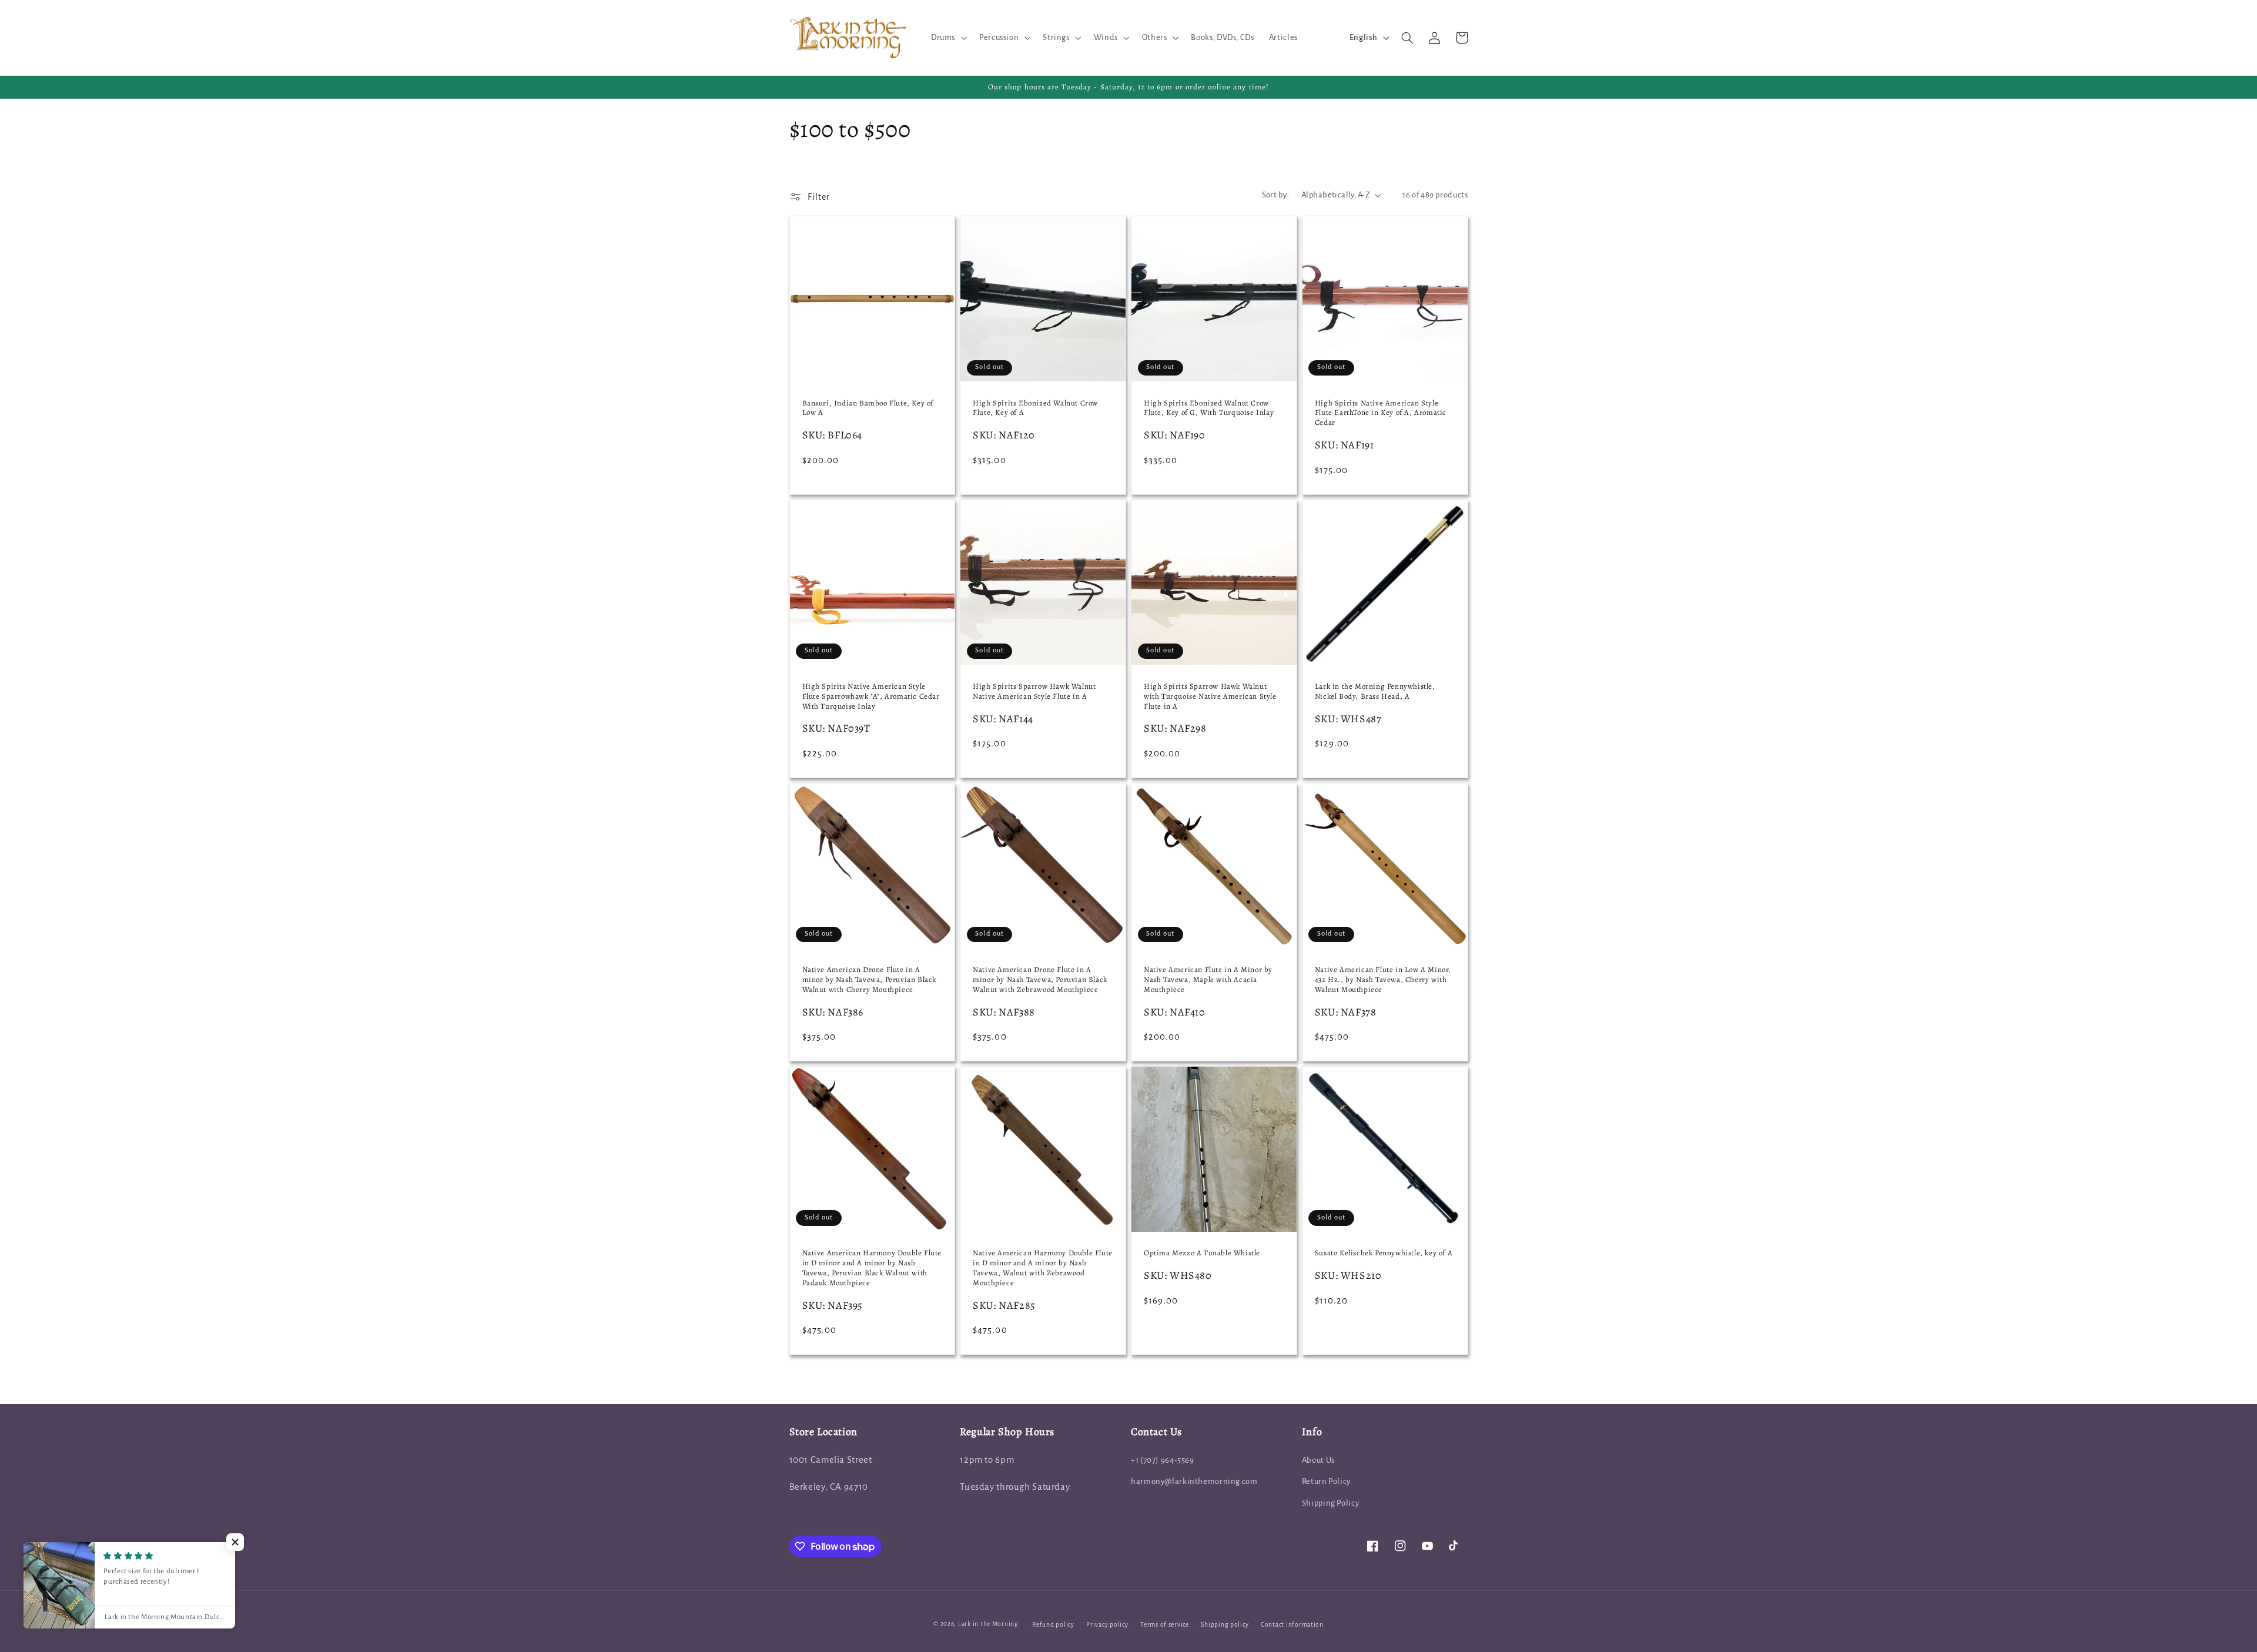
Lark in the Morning (988, 1624)
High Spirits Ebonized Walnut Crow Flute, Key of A (1035, 408)
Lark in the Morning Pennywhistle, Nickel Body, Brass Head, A (1375, 691)
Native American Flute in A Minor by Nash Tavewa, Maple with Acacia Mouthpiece (1208, 980)
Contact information (1292, 1625)
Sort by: (1275, 195)
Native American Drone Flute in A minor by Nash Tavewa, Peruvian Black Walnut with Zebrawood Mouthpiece (1040, 980)
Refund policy (1053, 1625)
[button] (947, 38)
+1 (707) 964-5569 (1163, 1460)
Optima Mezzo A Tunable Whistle (1202, 1253)
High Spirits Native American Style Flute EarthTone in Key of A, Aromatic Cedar (1381, 413)
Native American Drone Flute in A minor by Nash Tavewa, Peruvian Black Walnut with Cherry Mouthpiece (870, 980)
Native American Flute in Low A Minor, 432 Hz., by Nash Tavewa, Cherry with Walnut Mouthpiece (1383, 980)
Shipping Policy (1330, 1503)
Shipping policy (1225, 1625)
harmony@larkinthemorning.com (1194, 1481)
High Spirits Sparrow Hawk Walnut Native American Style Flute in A (1034, 691)
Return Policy (1326, 1481)
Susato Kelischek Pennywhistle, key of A (1384, 1253)
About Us (1318, 1460)
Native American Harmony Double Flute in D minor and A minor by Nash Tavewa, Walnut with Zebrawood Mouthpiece (1043, 1268)
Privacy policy (1107, 1625)
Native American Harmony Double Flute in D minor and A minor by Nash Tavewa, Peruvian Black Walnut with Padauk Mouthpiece (872, 1268)
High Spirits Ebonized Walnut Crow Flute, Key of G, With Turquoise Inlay (1209, 408)
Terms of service (1165, 1625)
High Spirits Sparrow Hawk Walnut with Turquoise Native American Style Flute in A (1210, 696)
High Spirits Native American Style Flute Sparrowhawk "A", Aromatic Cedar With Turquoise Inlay (871, 696)
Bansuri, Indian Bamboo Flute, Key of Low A (868, 408)
